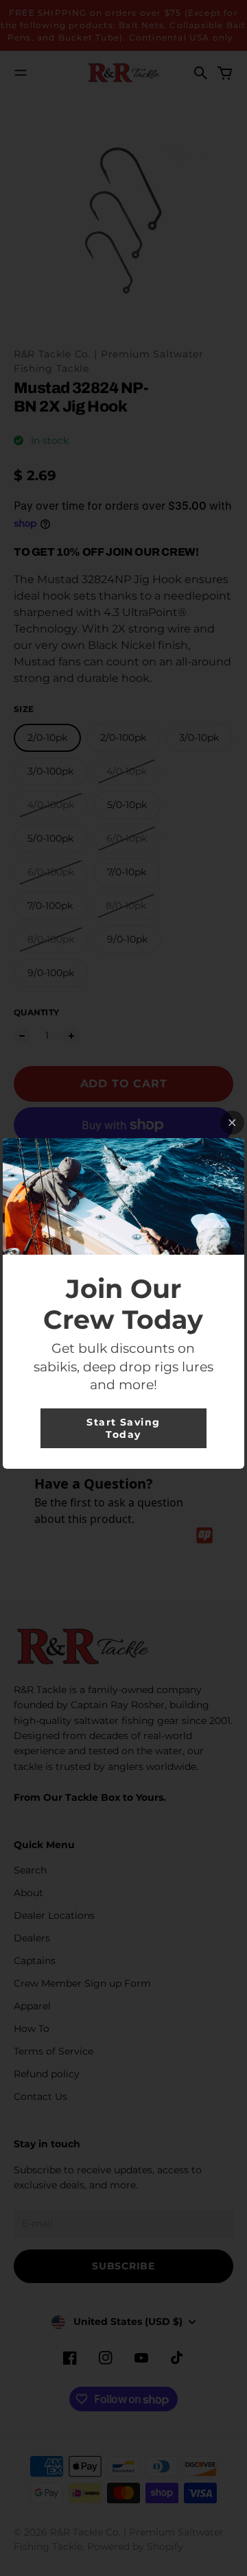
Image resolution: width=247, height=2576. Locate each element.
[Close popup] (232, 1123)
